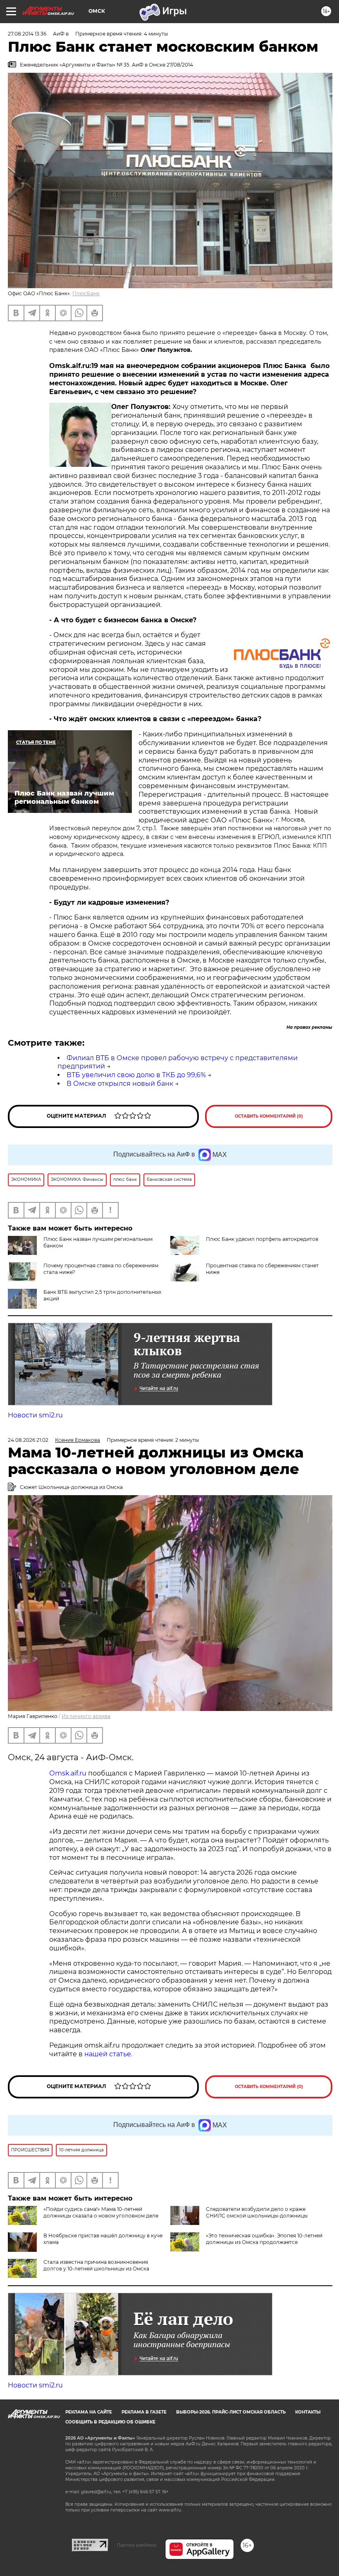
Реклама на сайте (89, 2412)
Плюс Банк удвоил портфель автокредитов (262, 1239)
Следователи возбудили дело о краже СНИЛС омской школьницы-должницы (257, 2212)
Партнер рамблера (137, 2545)
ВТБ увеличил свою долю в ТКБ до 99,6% (136, 1075)
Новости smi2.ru (35, 1415)
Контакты (308, 2412)
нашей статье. (108, 2054)
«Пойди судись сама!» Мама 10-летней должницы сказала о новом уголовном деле (101, 2212)
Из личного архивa (86, 1716)
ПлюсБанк (86, 293)
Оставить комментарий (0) (269, 1116)
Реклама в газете (144, 2412)
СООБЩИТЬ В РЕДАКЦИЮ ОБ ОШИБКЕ (110, 2422)
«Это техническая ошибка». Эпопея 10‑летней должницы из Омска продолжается (264, 2239)
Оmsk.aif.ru (69, 1773)
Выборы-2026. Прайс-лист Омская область (231, 2412)
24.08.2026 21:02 (28, 1440)
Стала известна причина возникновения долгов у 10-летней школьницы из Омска (96, 2265)
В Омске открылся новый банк (120, 1084)
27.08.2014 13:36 (27, 34)
